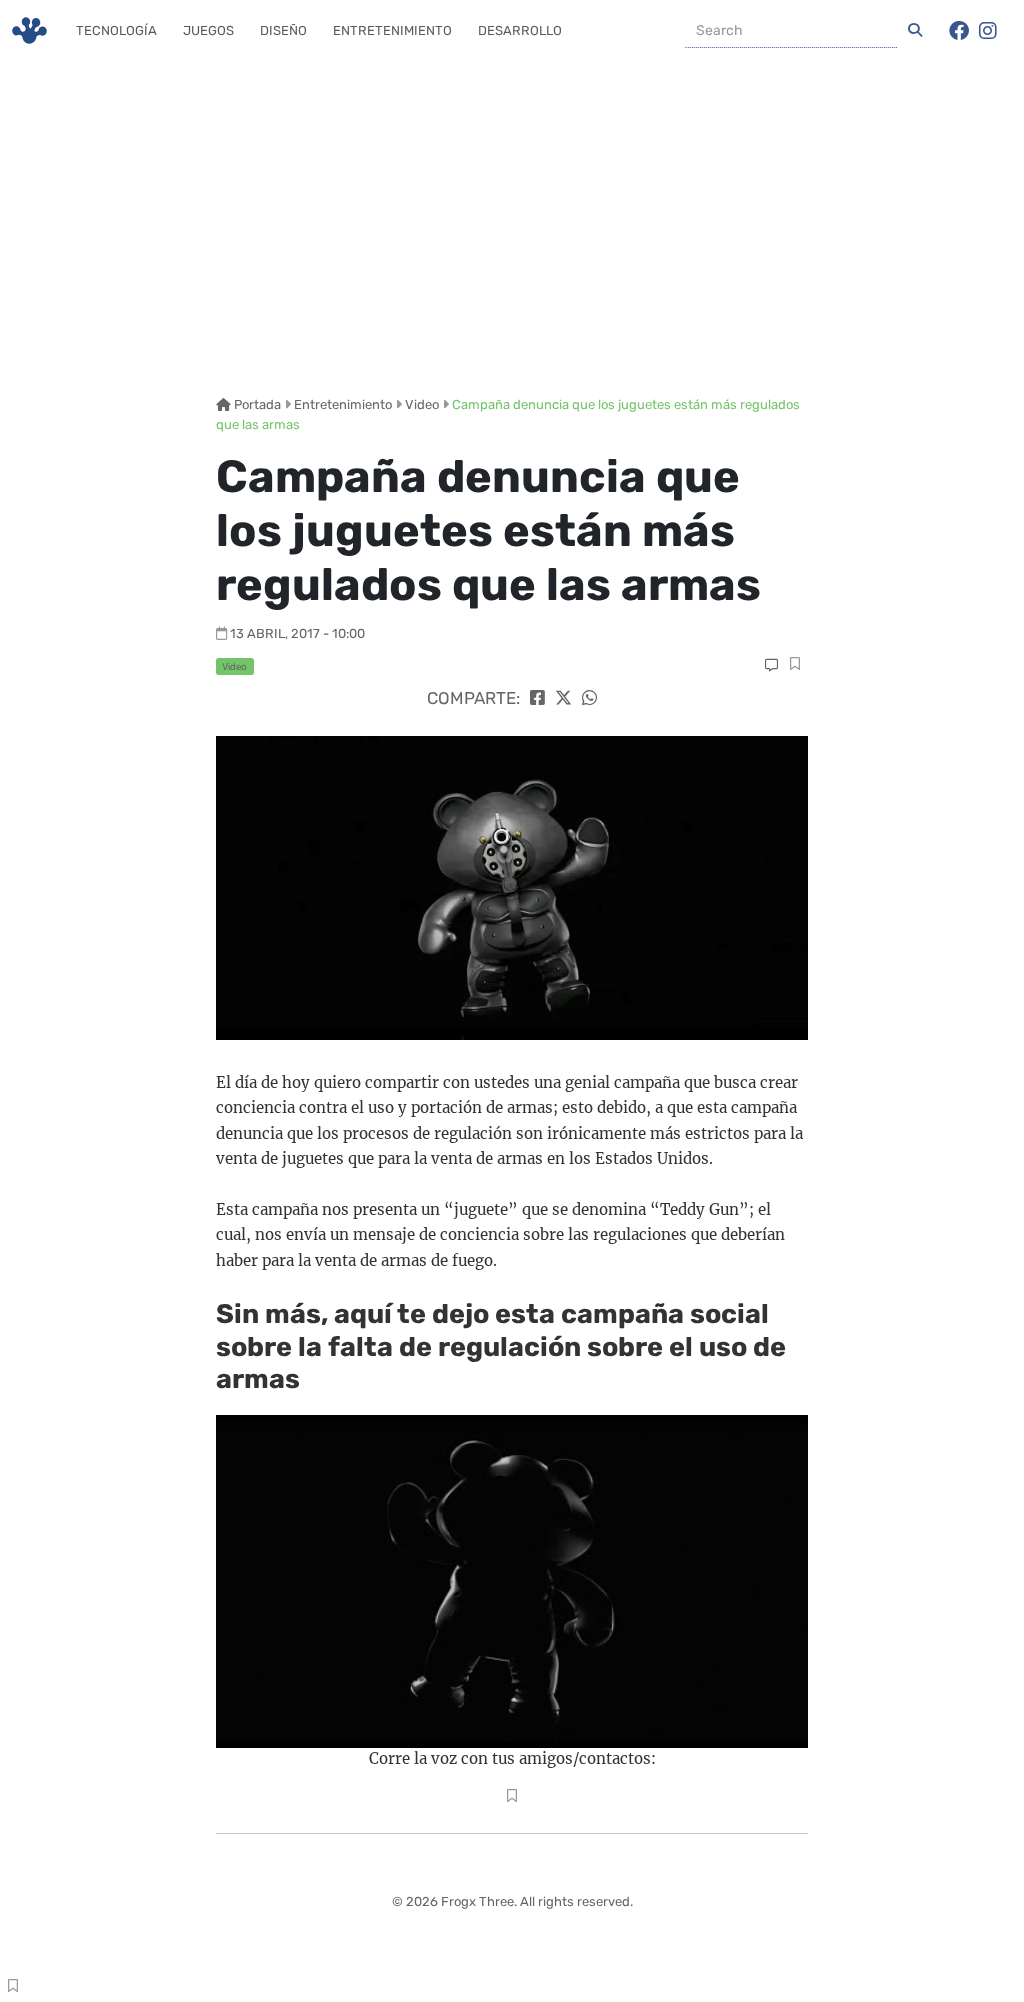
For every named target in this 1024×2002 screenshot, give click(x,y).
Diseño (283, 30)
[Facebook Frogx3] (959, 31)
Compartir (795, 666)
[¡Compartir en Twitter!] (563, 698)
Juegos (208, 30)
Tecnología (116, 30)
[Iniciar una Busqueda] (915, 31)
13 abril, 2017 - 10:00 (297, 633)
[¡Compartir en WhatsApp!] (589, 698)
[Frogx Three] (29, 30)
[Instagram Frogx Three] (988, 31)
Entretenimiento (392, 30)
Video (422, 404)
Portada (256, 404)
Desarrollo (520, 30)
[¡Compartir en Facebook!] (537, 698)
